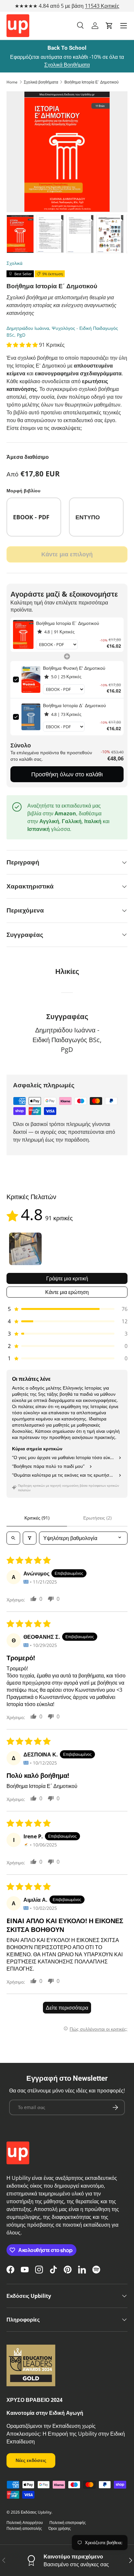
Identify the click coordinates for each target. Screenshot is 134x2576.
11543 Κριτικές (102, 6)
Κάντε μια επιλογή (67, 554)
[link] (23, 635)
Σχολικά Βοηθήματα (67, 65)
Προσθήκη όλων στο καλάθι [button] (67, 774)
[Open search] (13, 1538)
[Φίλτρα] (30, 1538)
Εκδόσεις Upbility (36, 2512)
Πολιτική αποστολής (24, 2528)
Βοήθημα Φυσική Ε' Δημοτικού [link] (74, 668)
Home (12, 82)
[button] (109, 26)
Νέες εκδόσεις (31, 2460)
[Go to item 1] (25, 1249)
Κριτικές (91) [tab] (37, 1518)
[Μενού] (124, 26)
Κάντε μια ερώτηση (67, 1292)
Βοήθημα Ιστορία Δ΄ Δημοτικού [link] (74, 705)
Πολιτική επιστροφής (68, 2523)
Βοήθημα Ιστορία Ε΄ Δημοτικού (92, 82)
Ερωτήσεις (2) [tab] (97, 1518)
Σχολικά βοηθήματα (41, 82)
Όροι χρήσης (60, 2528)
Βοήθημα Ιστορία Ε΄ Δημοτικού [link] (68, 623)
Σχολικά (14, 263)
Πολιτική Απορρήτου (25, 2523)
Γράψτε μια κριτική (67, 1278)
